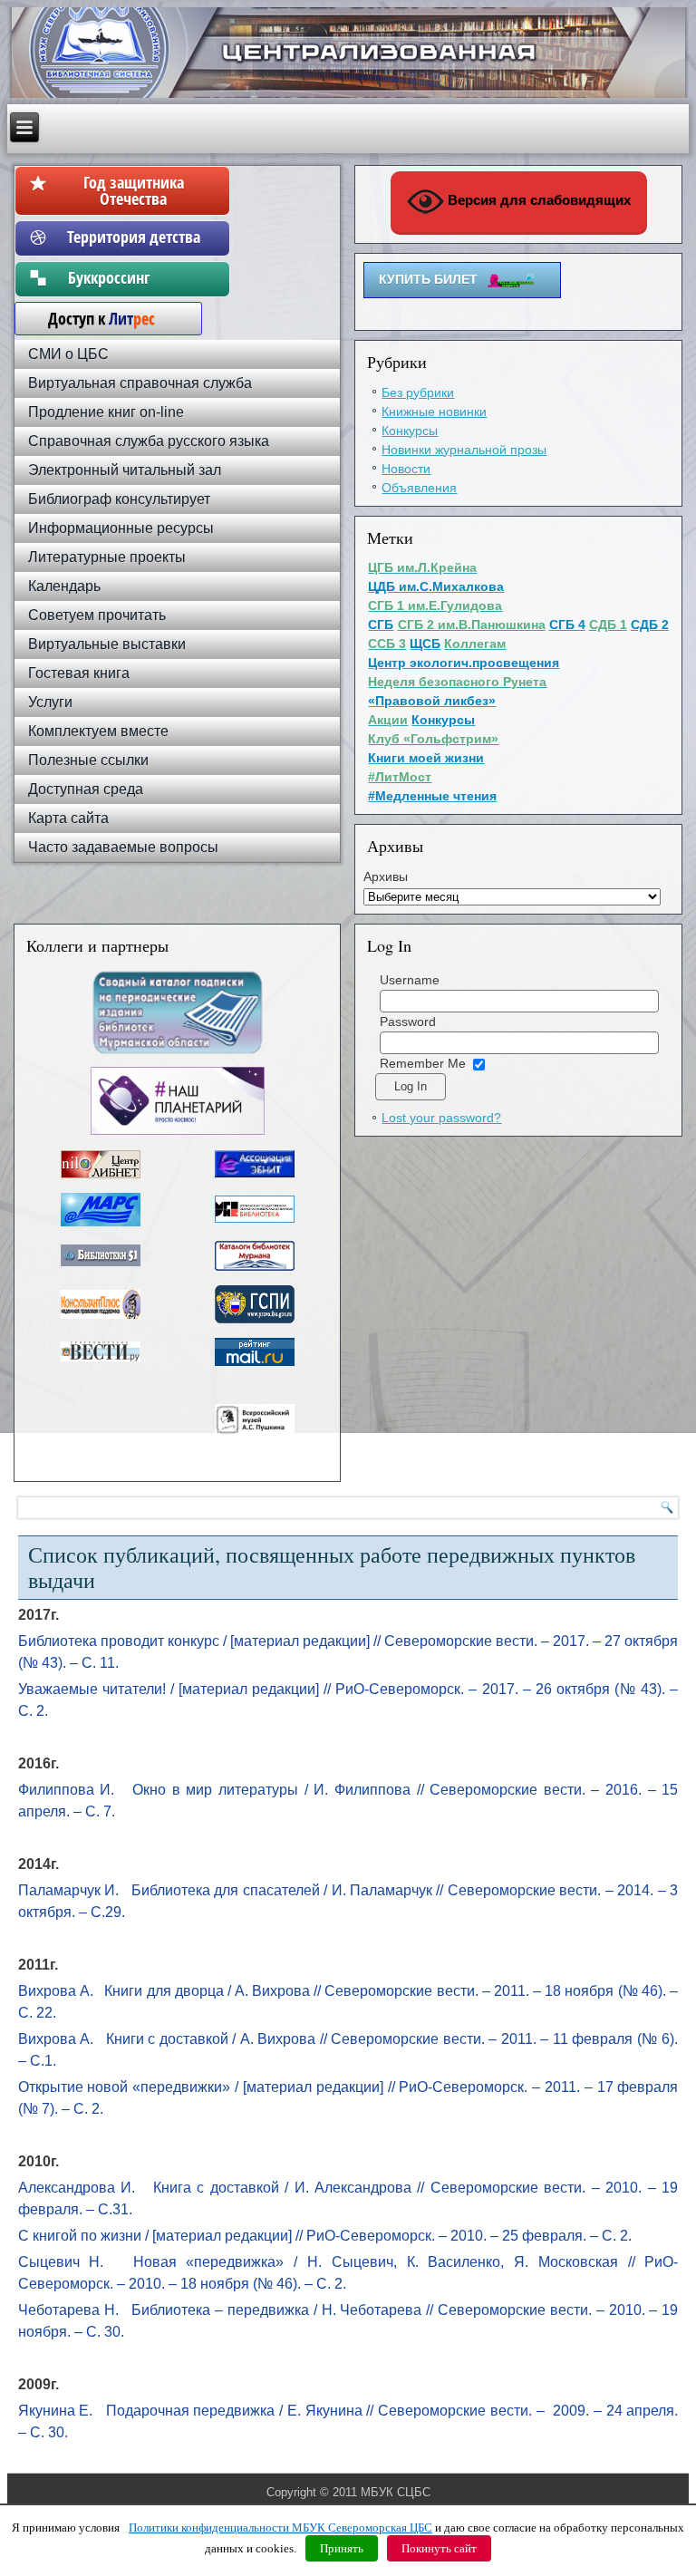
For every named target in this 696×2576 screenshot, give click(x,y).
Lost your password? (441, 1118)
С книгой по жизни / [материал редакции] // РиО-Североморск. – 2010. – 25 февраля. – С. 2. (325, 2236)
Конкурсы (410, 431)
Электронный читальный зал (125, 470)
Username (410, 980)
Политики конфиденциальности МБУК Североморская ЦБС (280, 2528)
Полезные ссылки (88, 760)
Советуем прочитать (97, 615)
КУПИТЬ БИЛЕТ (428, 279)
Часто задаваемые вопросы (123, 847)
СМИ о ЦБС (68, 354)
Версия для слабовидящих (537, 200)
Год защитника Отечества (134, 190)
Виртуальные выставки (107, 644)
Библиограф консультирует (119, 499)
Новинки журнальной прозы (464, 450)
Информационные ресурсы (121, 528)
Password (408, 1022)
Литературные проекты (107, 557)
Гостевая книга (79, 673)
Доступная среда (86, 789)
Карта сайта (68, 818)
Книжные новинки (434, 412)
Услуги (50, 702)
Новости (406, 469)
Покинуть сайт (439, 2548)
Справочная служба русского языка (149, 441)
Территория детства (134, 237)
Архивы (386, 876)
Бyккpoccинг (134, 277)
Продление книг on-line (106, 412)
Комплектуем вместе (98, 731)
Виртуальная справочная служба (140, 383)
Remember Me (423, 1063)
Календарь (64, 586)
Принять (342, 2548)
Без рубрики (418, 392)
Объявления (419, 488)
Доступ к (92, 318)
